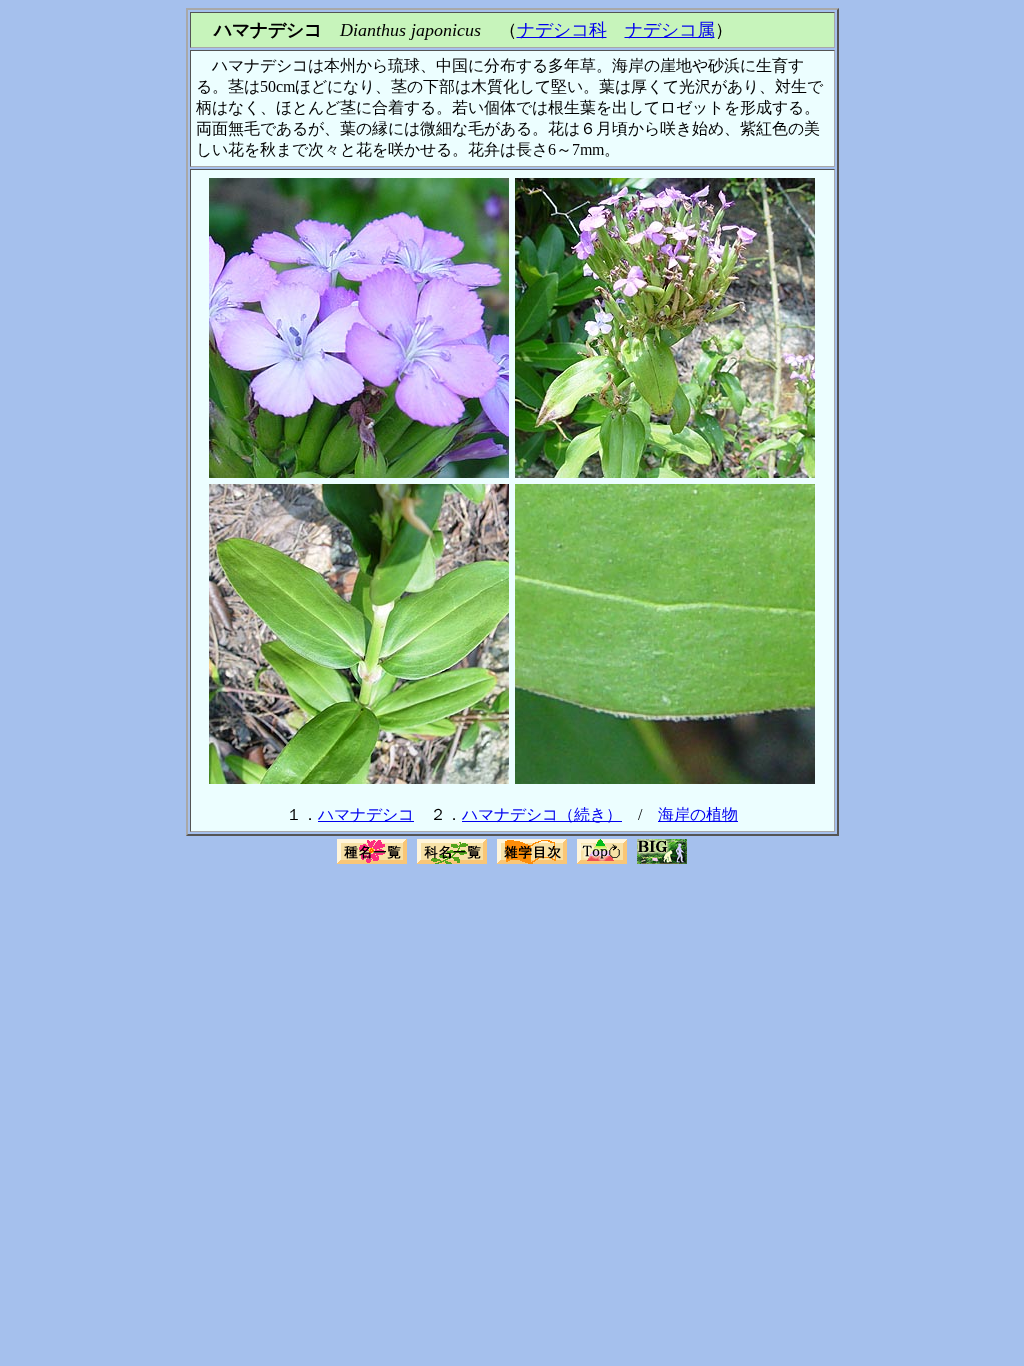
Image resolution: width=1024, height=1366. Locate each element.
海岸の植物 (698, 814)
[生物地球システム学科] (662, 861)
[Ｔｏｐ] (602, 861)
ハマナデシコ (366, 814)
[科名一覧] (452, 861)
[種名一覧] (372, 861)
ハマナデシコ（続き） (542, 814)
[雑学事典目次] (532, 861)
